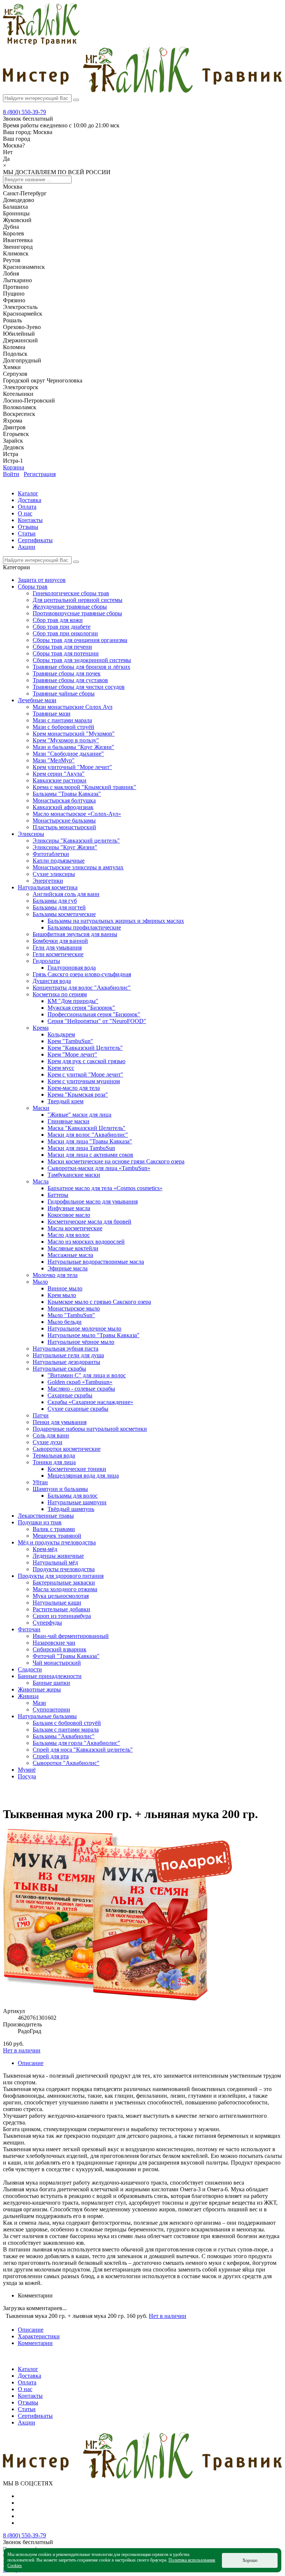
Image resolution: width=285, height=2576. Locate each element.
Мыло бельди (65, 1322)
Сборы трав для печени (62, 647)
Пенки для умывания (60, 1422)
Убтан (40, 1482)
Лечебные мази (37, 700)
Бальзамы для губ (55, 901)
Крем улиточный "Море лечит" (72, 767)
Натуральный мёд (55, 1562)
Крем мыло (62, 1295)
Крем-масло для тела (74, 1088)
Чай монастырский (57, 1663)
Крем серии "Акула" (59, 774)
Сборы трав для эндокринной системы (82, 660)
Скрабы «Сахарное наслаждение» (90, 1402)
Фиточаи (29, 1629)
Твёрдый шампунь (71, 1509)
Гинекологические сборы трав (71, 593)
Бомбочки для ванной (60, 941)
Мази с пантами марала (62, 720)
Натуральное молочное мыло (84, 1328)
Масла (41, 1181)
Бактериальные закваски (64, 1582)
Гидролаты (46, 961)
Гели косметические (58, 954)
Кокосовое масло (69, 1215)
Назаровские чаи (54, 1643)
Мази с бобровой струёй (63, 727)
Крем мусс (61, 1068)
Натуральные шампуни (77, 1502)
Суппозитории (51, 1709)
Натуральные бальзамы (47, 1716)
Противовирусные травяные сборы (77, 613)
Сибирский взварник (60, 1649)
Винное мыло (65, 1288)
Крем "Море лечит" (72, 1054)
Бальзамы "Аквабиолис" (64, 1736)
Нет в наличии (22, 2050)
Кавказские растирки (60, 780)
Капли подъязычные (59, 861)
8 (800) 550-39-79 (24, 112)
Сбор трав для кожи (58, 620)
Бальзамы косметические (64, 914)
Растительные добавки (61, 1609)
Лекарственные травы (46, 1516)
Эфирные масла (68, 1268)
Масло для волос (69, 1235)
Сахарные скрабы (70, 1395)
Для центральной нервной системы (78, 600)
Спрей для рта (51, 1756)
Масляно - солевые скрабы (81, 1389)
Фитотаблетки (51, 854)
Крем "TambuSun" (70, 1041)
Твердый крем (65, 1101)
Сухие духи (47, 1442)
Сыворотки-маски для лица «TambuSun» (99, 1168)
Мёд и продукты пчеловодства (57, 1542)
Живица (28, 1696)
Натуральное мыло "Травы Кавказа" (94, 1335)
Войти (11, 474)
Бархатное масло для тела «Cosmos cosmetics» (105, 1188)
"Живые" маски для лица (79, 1115)
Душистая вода (52, 981)
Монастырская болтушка (64, 800)
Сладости (30, 1669)
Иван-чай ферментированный (71, 1636)
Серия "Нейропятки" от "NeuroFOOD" (97, 1021)
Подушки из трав (40, 1522)
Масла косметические (75, 1228)
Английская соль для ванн (66, 894)
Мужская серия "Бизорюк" (81, 1008)
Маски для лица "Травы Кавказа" (90, 1141)
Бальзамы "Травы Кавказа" (67, 794)
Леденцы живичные (58, 1556)
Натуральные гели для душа (68, 1355)
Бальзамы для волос (73, 1496)
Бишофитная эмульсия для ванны (75, 934)
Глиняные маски (68, 1121)
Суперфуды (47, 1623)
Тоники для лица (54, 1462)
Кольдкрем (61, 1034)
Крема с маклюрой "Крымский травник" (84, 787)
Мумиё (27, 1770)
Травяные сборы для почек (67, 673)
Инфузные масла (69, 1208)
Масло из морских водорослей (86, 1242)
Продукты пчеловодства (64, 1569)
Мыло (40, 1282)
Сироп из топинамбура (62, 1616)
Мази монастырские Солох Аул (73, 707)
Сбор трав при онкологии (65, 633)
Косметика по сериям (60, 994)
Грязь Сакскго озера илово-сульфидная (82, 974)
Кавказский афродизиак (63, 807)
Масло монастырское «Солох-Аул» (77, 814)
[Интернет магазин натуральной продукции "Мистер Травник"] (41, 43)
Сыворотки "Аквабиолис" (66, 1763)
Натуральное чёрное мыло (81, 1342)
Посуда (27, 1776)
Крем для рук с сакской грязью (86, 1061)
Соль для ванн (51, 1435)
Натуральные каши (57, 1603)
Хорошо (250, 2560)
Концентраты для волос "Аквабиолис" (82, 988)
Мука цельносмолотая (61, 1596)
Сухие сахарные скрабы (78, 1409)
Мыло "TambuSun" (71, 1315)
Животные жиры (39, 1689)
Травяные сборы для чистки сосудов (79, 687)
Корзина (14, 467)
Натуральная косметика (48, 887)
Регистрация (40, 474)
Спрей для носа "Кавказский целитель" (83, 1750)
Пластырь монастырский (64, 827)
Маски (41, 1108)
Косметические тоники (77, 1469)
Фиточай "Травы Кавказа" (66, 1656)
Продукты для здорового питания (61, 1576)
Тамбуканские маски (74, 1175)
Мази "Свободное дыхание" (68, 754)
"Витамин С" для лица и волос (87, 1375)
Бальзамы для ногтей (59, 907)
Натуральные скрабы (59, 1369)
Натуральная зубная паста (65, 1349)
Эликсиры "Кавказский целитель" (76, 841)
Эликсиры (31, 834)
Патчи (41, 1415)
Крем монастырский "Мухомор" (74, 734)
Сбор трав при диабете (62, 627)
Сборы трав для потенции (66, 653)
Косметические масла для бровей (89, 1222)
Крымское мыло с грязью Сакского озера (99, 1302)
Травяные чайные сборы (64, 693)
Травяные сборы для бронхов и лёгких (81, 667)
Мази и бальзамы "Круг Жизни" (73, 747)
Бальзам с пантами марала (66, 1730)
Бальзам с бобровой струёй (67, 1723)
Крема (41, 1028)
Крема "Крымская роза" (78, 1095)
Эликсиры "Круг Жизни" (65, 847)
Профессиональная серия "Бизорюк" (94, 1014)
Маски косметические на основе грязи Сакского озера (116, 1161)
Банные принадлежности (50, 1676)
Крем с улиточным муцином (84, 1081)
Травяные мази (52, 714)
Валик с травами (54, 1529)
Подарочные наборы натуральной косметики (90, 1429)
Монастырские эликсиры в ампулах (78, 867)
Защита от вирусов (42, 580)
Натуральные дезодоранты (66, 1362)
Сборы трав (33, 587)
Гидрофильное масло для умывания (93, 1201)
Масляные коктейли (73, 1248)
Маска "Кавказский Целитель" (86, 1128)
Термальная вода (54, 1455)
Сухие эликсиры (54, 874)
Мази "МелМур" (54, 760)
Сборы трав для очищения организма (80, 640)
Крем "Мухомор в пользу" (66, 740)
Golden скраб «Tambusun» (80, 1382)
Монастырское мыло (74, 1308)
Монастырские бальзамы (64, 820)
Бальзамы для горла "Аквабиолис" (76, 1743)
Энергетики (48, 881)
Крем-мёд (45, 1549)
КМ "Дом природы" (73, 1001)
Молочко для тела (55, 1275)
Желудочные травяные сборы (70, 607)
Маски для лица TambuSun (81, 1148)
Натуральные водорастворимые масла (96, 1262)
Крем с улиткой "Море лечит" (85, 1074)
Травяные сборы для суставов (70, 680)
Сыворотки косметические (67, 1449)
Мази (39, 1703)
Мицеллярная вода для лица (83, 1476)
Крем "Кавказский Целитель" (85, 1048)
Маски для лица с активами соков (90, 1155)
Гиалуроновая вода (72, 968)
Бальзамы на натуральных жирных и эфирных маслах (116, 921)
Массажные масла (70, 1255)
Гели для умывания (57, 947)
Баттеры (58, 1195)
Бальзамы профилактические (84, 927)
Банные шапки (51, 1683)
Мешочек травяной (57, 1536)
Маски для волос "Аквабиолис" (88, 1135)
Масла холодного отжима (65, 1589)
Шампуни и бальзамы (60, 1489)
